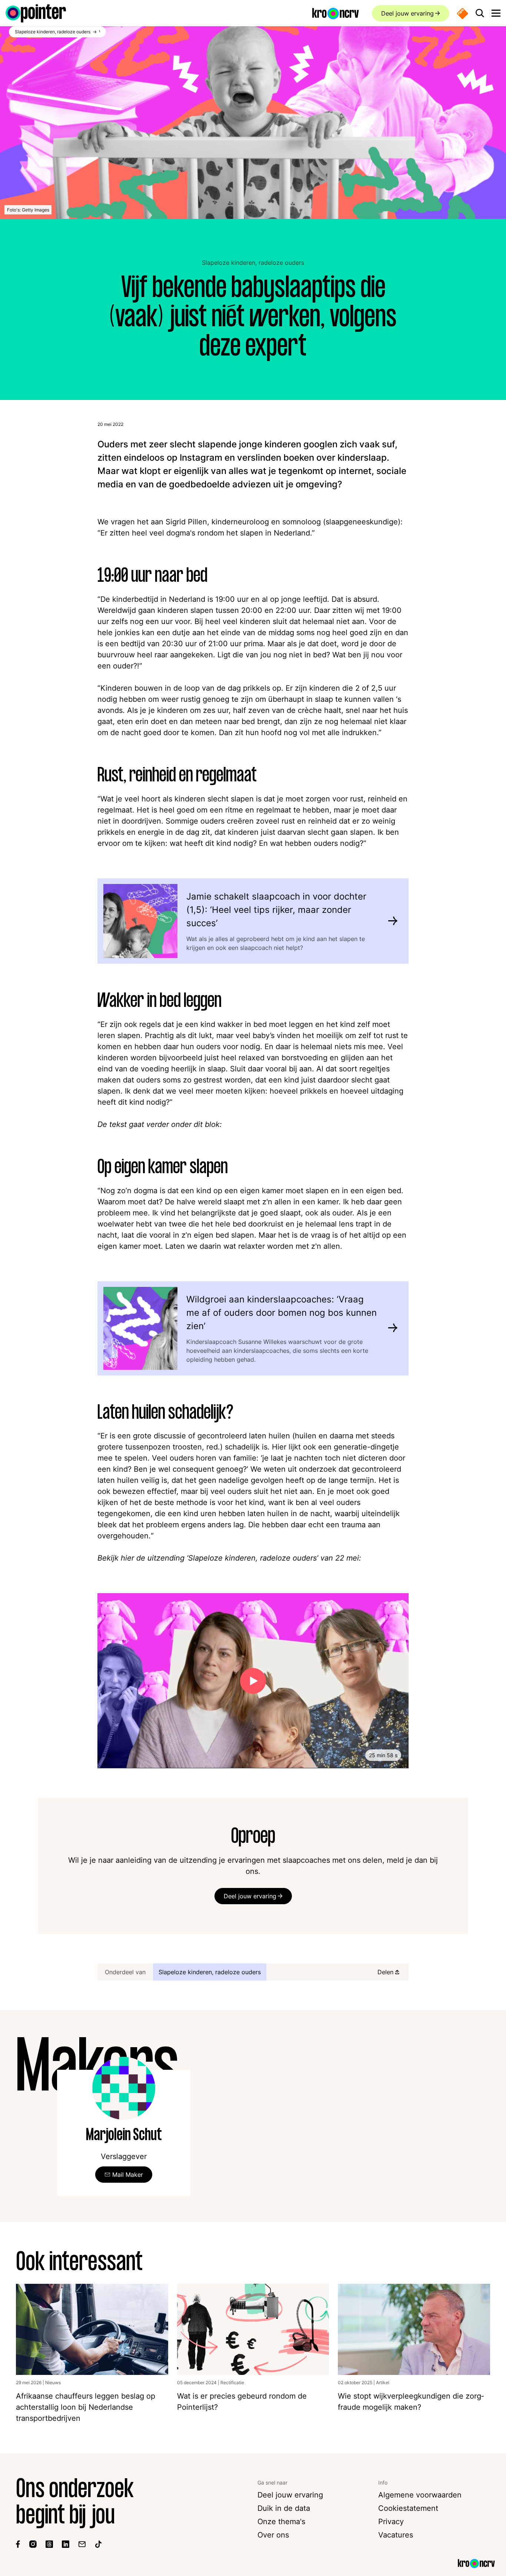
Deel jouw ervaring (407, 13)
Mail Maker (128, 2175)
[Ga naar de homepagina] (36, 13)
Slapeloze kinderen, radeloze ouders (253, 263)
